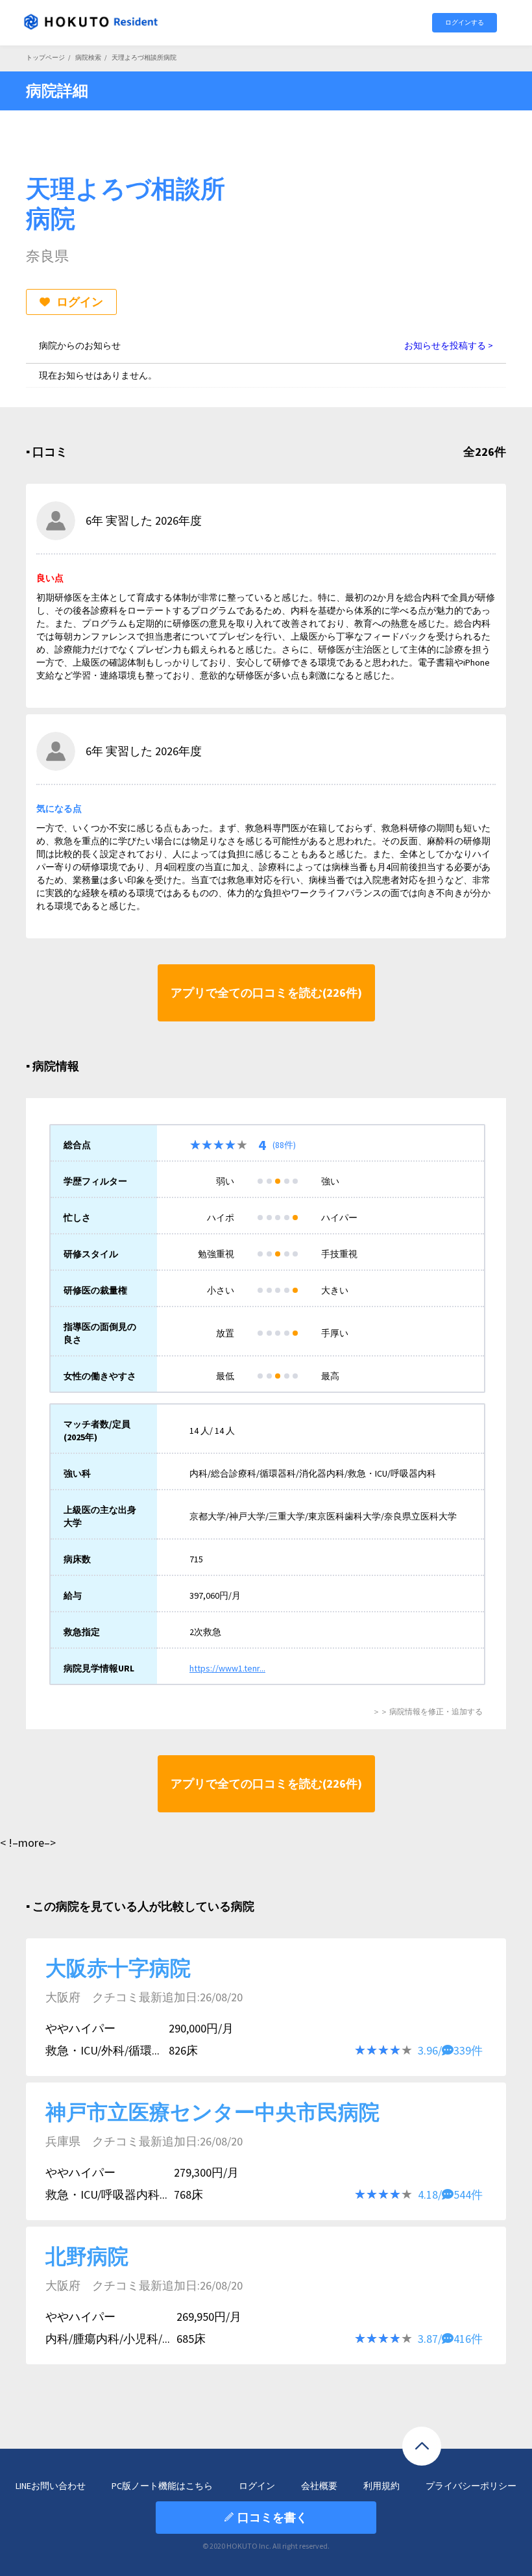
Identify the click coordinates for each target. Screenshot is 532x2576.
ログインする (465, 22)
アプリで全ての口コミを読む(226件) (266, 993)
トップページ (45, 57)
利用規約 (381, 2486)
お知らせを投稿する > (449, 345)
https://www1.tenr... (227, 1668)
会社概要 (319, 2486)
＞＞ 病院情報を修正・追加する (428, 1711)
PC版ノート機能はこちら (162, 2486)
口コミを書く (272, 2517)
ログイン (80, 302)
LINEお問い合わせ (51, 2486)
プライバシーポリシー (471, 2486)
